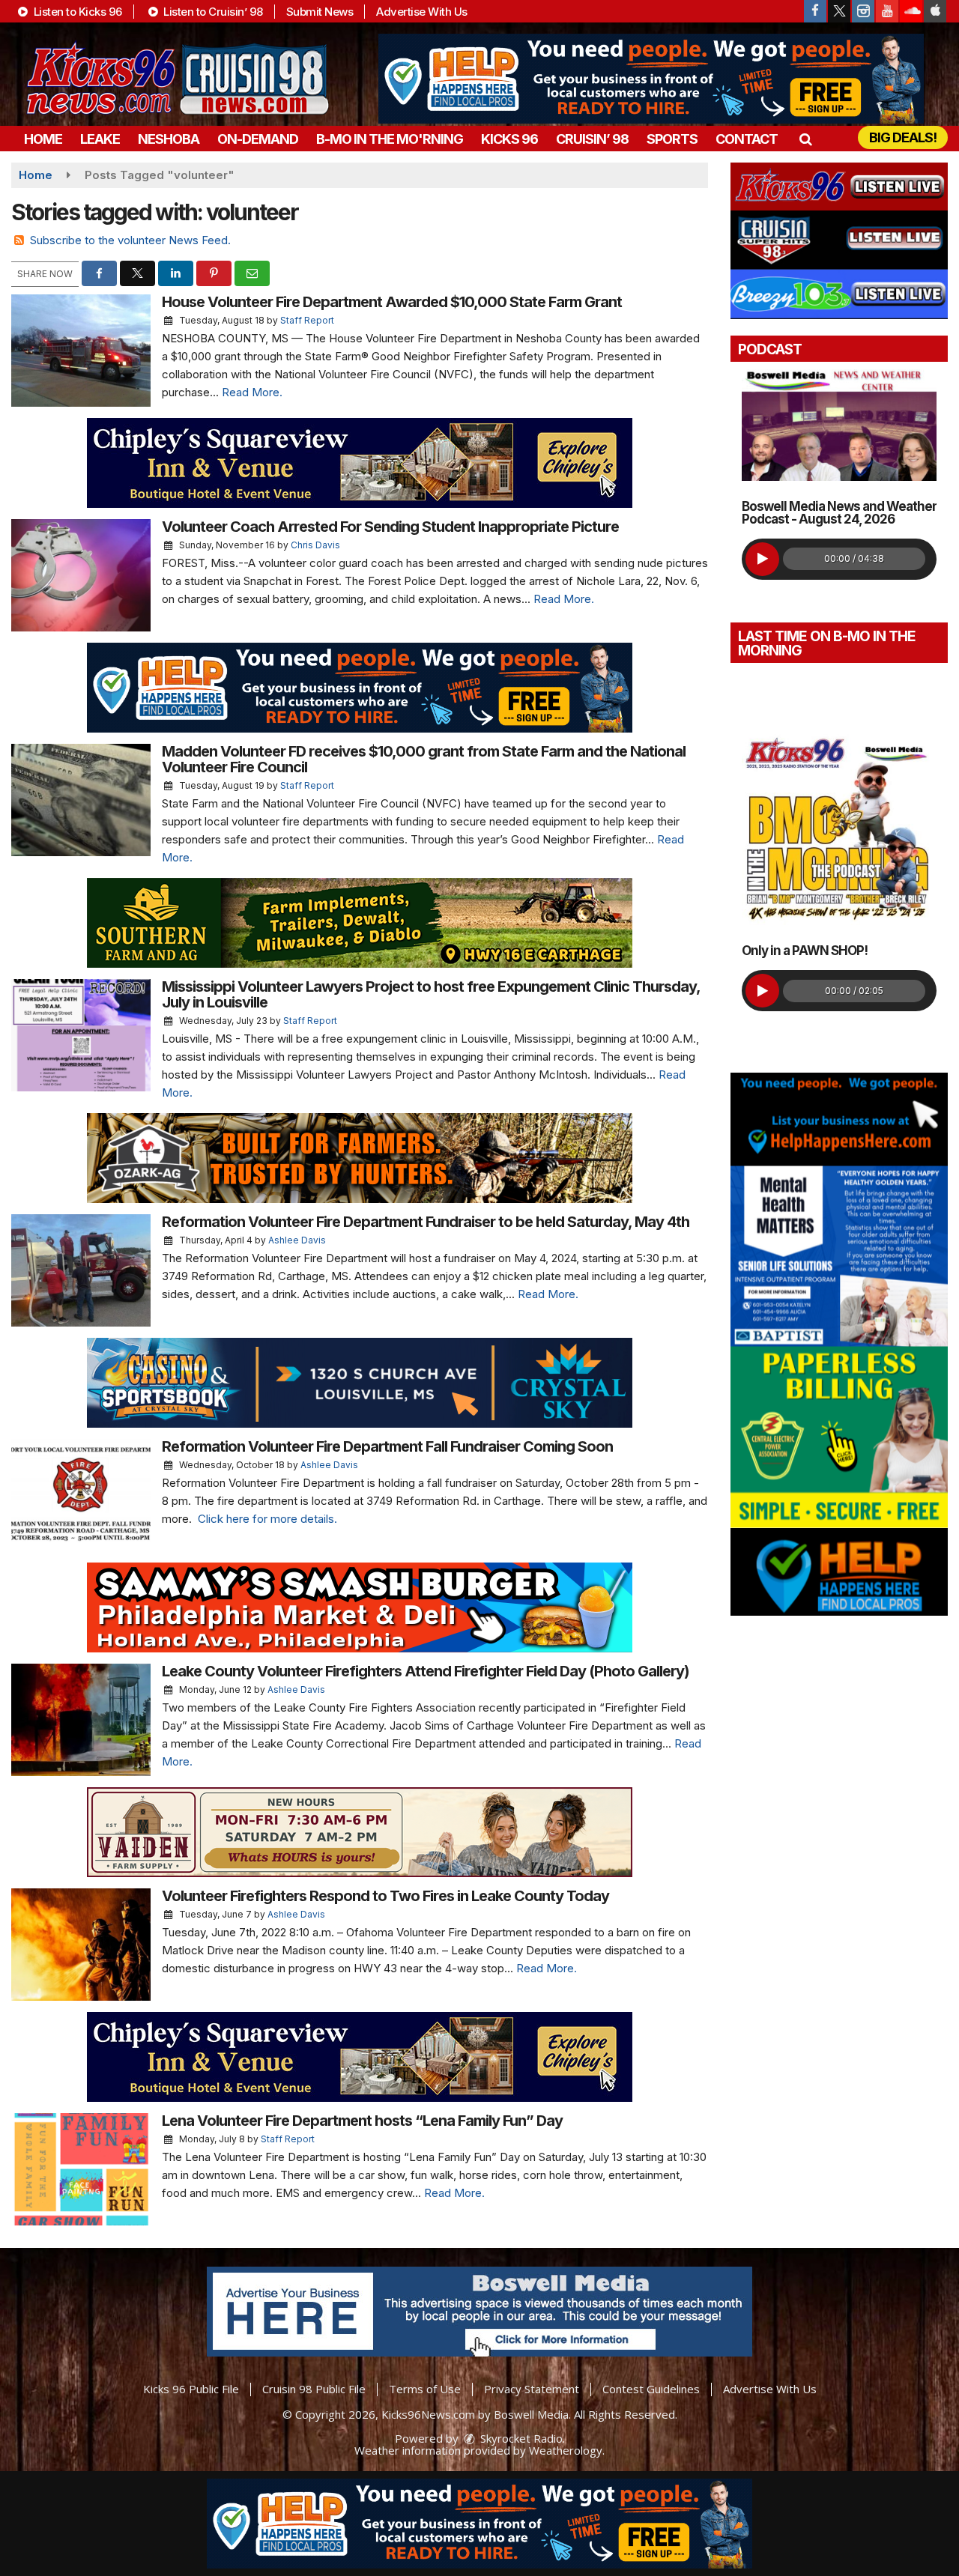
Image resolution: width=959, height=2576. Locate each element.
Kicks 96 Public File (191, 2389)
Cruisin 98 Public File (314, 2389)
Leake (100, 139)
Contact (747, 139)
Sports (672, 139)
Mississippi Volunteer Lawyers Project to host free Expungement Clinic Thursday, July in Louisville (431, 994)
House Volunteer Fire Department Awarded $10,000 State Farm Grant (392, 302)
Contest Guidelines (651, 2389)
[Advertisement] (651, 79)
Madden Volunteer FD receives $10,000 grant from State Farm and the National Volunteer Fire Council (424, 759)
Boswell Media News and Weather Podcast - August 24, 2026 (839, 513)
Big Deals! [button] (903, 137)
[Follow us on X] (839, 11)
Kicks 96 (509, 139)
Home (43, 139)
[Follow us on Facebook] (815, 11)
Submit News (320, 12)
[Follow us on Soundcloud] (911, 11)
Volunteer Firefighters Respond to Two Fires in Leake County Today (385, 1896)
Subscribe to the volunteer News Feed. (130, 240)
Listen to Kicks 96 (76, 12)
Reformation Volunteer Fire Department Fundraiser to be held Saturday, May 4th (426, 1222)
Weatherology (566, 2450)
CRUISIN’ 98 (592, 139)
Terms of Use (425, 2389)
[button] (805, 139)
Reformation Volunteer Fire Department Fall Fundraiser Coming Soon (387, 1446)
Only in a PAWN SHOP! (805, 951)
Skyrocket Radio (520, 2438)
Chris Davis (315, 545)
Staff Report (307, 320)
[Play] (762, 559)
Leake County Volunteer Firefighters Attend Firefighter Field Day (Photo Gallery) (426, 1671)
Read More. (252, 392)
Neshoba (169, 139)
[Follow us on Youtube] (887, 11)
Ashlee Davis (297, 1240)
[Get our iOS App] (935, 11)
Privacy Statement (532, 2389)
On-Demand (258, 139)
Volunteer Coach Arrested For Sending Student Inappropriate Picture (390, 527)
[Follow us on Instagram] (863, 11)
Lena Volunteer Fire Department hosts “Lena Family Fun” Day (362, 2121)
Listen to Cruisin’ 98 (212, 12)
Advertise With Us (422, 12)
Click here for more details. (267, 1519)
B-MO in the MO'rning (390, 139)
